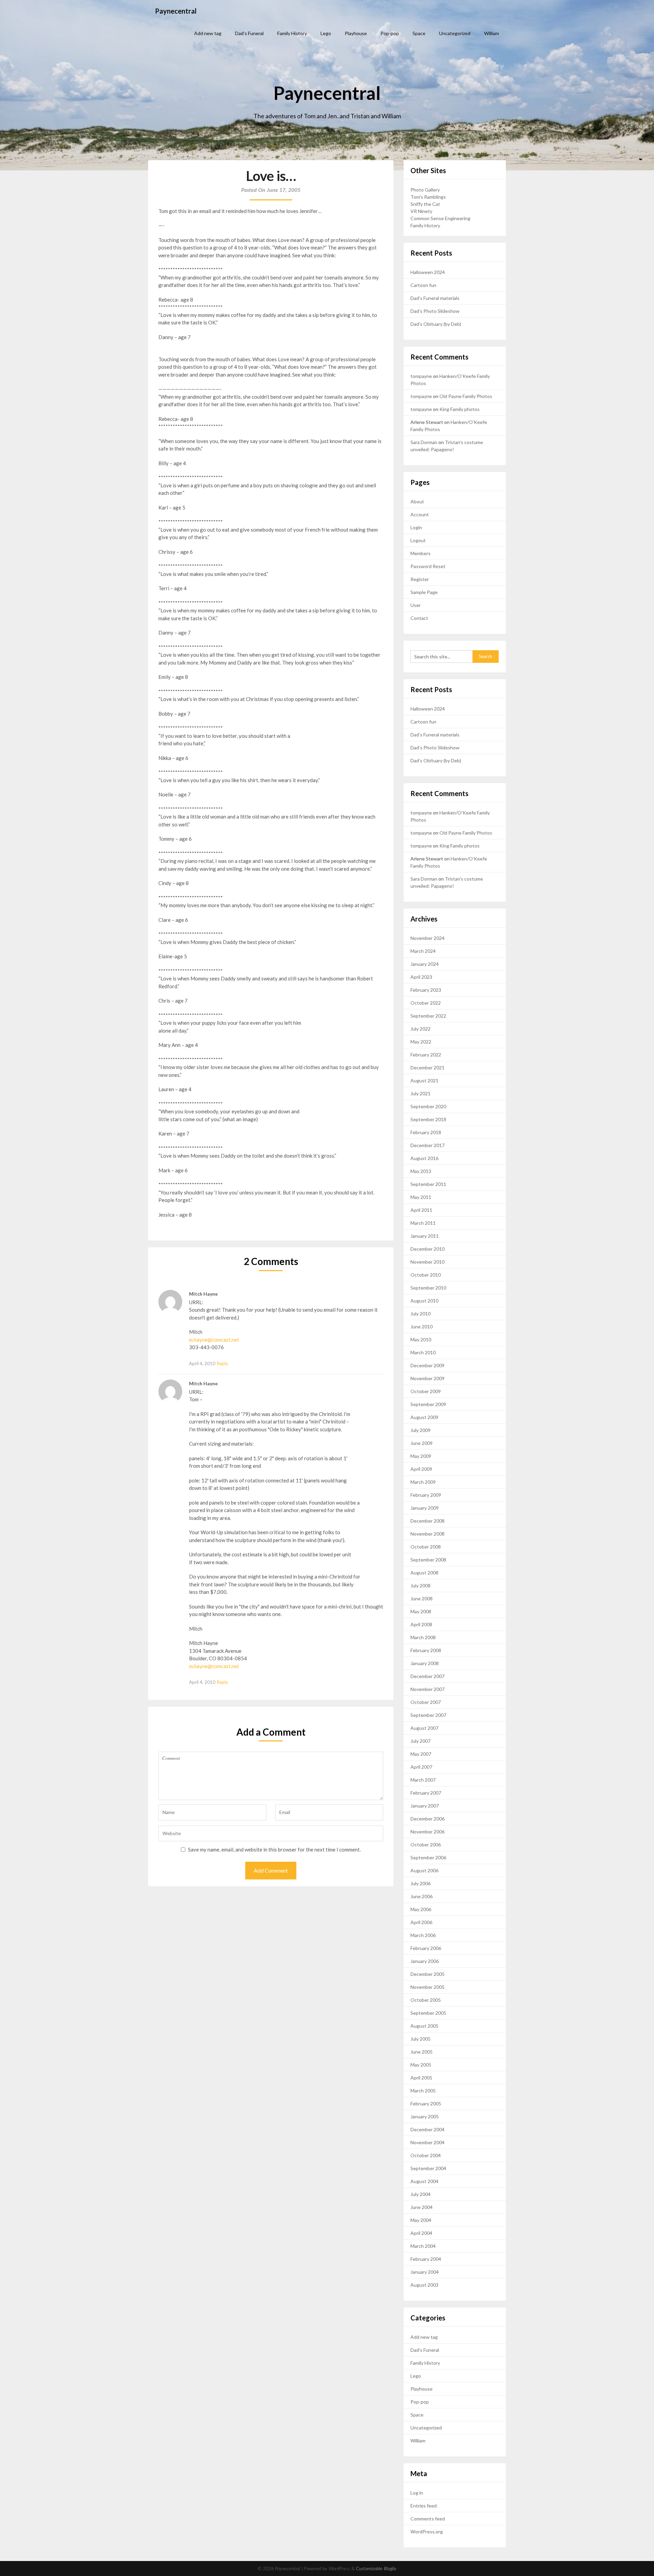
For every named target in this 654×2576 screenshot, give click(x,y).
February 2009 (426, 1495)
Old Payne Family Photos (466, 396)
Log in (417, 2493)
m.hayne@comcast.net (214, 1340)
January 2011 (425, 1236)
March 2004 (423, 2246)
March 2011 (423, 1223)
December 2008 (427, 1521)
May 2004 (421, 2220)
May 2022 (421, 1042)
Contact (419, 618)
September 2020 (428, 1106)
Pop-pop (390, 33)
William (492, 33)
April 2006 (421, 1922)
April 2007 (421, 1767)
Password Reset (428, 566)
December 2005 (427, 1974)
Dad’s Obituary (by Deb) (436, 324)
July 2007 (421, 1741)
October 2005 (426, 2000)
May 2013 (421, 1171)
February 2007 (426, 1793)
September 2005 (428, 2013)
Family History (292, 33)
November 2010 (427, 1262)
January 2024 (425, 964)
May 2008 (421, 1611)
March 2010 (423, 1352)
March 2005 (423, 2091)
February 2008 (426, 1650)
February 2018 (426, 1132)
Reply (223, 1363)
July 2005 (421, 2039)
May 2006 (421, 1909)
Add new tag (208, 33)
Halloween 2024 (428, 272)
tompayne (421, 376)
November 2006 (427, 1832)
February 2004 (426, 2259)
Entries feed (424, 2506)
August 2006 (424, 1870)
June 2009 (422, 1443)
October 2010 (426, 1275)
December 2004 (427, 2129)
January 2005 (425, 2116)
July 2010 (421, 1314)
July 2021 (421, 1093)
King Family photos (460, 409)
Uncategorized (455, 33)
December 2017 (427, 1145)
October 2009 (426, 1391)
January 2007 (425, 1806)
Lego (326, 33)
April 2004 (421, 2233)
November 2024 (427, 938)
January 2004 (425, 2272)
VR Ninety (421, 211)
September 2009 (428, 1404)
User (416, 605)
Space (419, 33)
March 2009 (423, 1482)
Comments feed (428, 2519)
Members (421, 553)
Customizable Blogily (376, 2569)
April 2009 (421, 1469)
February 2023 (426, 990)
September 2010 (428, 1288)
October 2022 (426, 1003)
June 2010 (422, 1327)
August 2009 (424, 1417)
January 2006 (425, 1961)
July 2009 (421, 1430)
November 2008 (427, 1534)
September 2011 (428, 1184)
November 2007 (427, 1689)
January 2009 (425, 1508)
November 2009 (427, 1378)
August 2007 (424, 1728)
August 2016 (424, 1158)
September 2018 (428, 1119)
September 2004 (428, 2168)
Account (420, 514)
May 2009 (421, 1456)
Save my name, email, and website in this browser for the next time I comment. (274, 1849)
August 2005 (424, 2026)
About (417, 501)
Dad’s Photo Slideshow (435, 311)
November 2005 (427, 1987)
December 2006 (427, 1819)
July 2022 (421, 1029)
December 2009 (427, 1365)
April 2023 (421, 977)
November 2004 (427, 2142)
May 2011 (421, 1197)
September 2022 (428, 1016)
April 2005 (421, 2078)
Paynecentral (176, 11)
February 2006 (426, 1948)
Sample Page (424, 592)
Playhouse (356, 33)
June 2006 (422, 1896)
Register (420, 579)
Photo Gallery (425, 190)
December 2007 (427, 1676)
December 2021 (427, 1068)
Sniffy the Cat (425, 204)
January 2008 (425, 1663)
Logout (418, 540)
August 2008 (424, 1573)
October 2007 (426, 1702)
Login (416, 527)
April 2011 (421, 1210)
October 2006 (426, 1845)
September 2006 (428, 1857)
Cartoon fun (423, 285)
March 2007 (423, 1780)
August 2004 (424, 2181)
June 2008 (422, 1598)
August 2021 (424, 1080)
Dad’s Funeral (249, 33)
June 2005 (422, 2052)
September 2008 (428, 1560)
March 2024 (423, 951)
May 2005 (421, 2065)
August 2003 (424, 2285)
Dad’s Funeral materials (435, 298)
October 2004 (426, 2155)
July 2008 (421, 1586)
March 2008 (423, 1637)
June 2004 (422, 2207)
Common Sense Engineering (440, 218)
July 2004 (421, 2194)
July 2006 (421, 1883)
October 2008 (426, 1547)
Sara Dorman (424, 442)
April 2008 (421, 1624)
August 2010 (424, 1301)
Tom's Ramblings (428, 197)
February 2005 (426, 2104)
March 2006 (423, 1935)
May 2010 (421, 1339)
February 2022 (426, 1055)
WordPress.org (427, 2532)
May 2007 (421, 1754)
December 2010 (427, 1249)
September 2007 (428, 1715)
